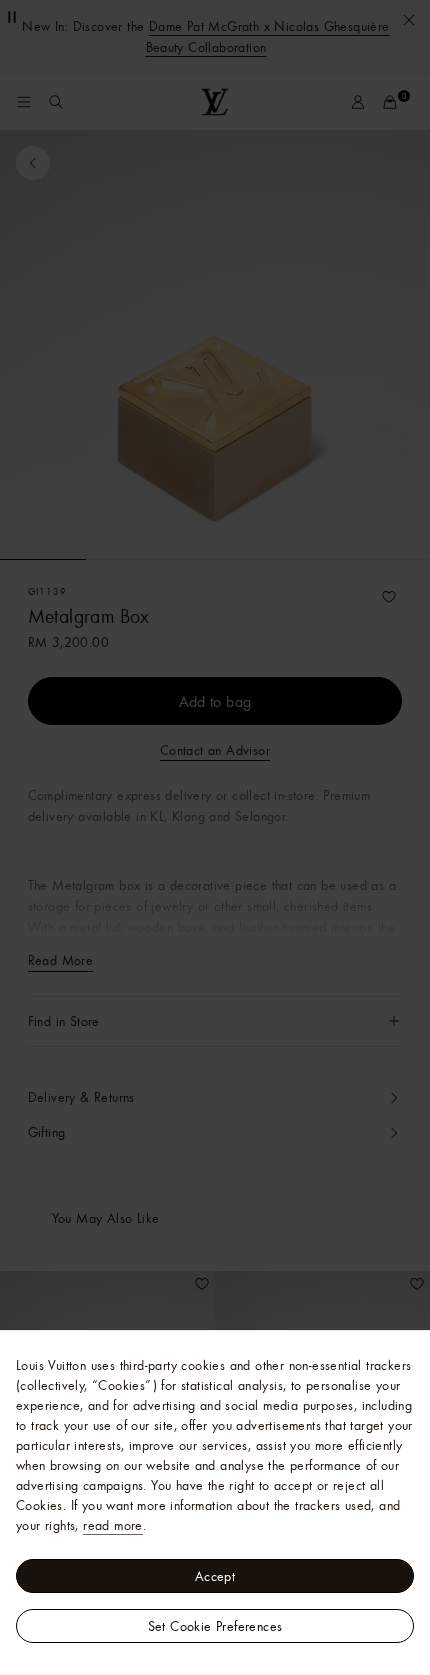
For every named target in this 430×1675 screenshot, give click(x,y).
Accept (215, 1576)
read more (113, 1525)
